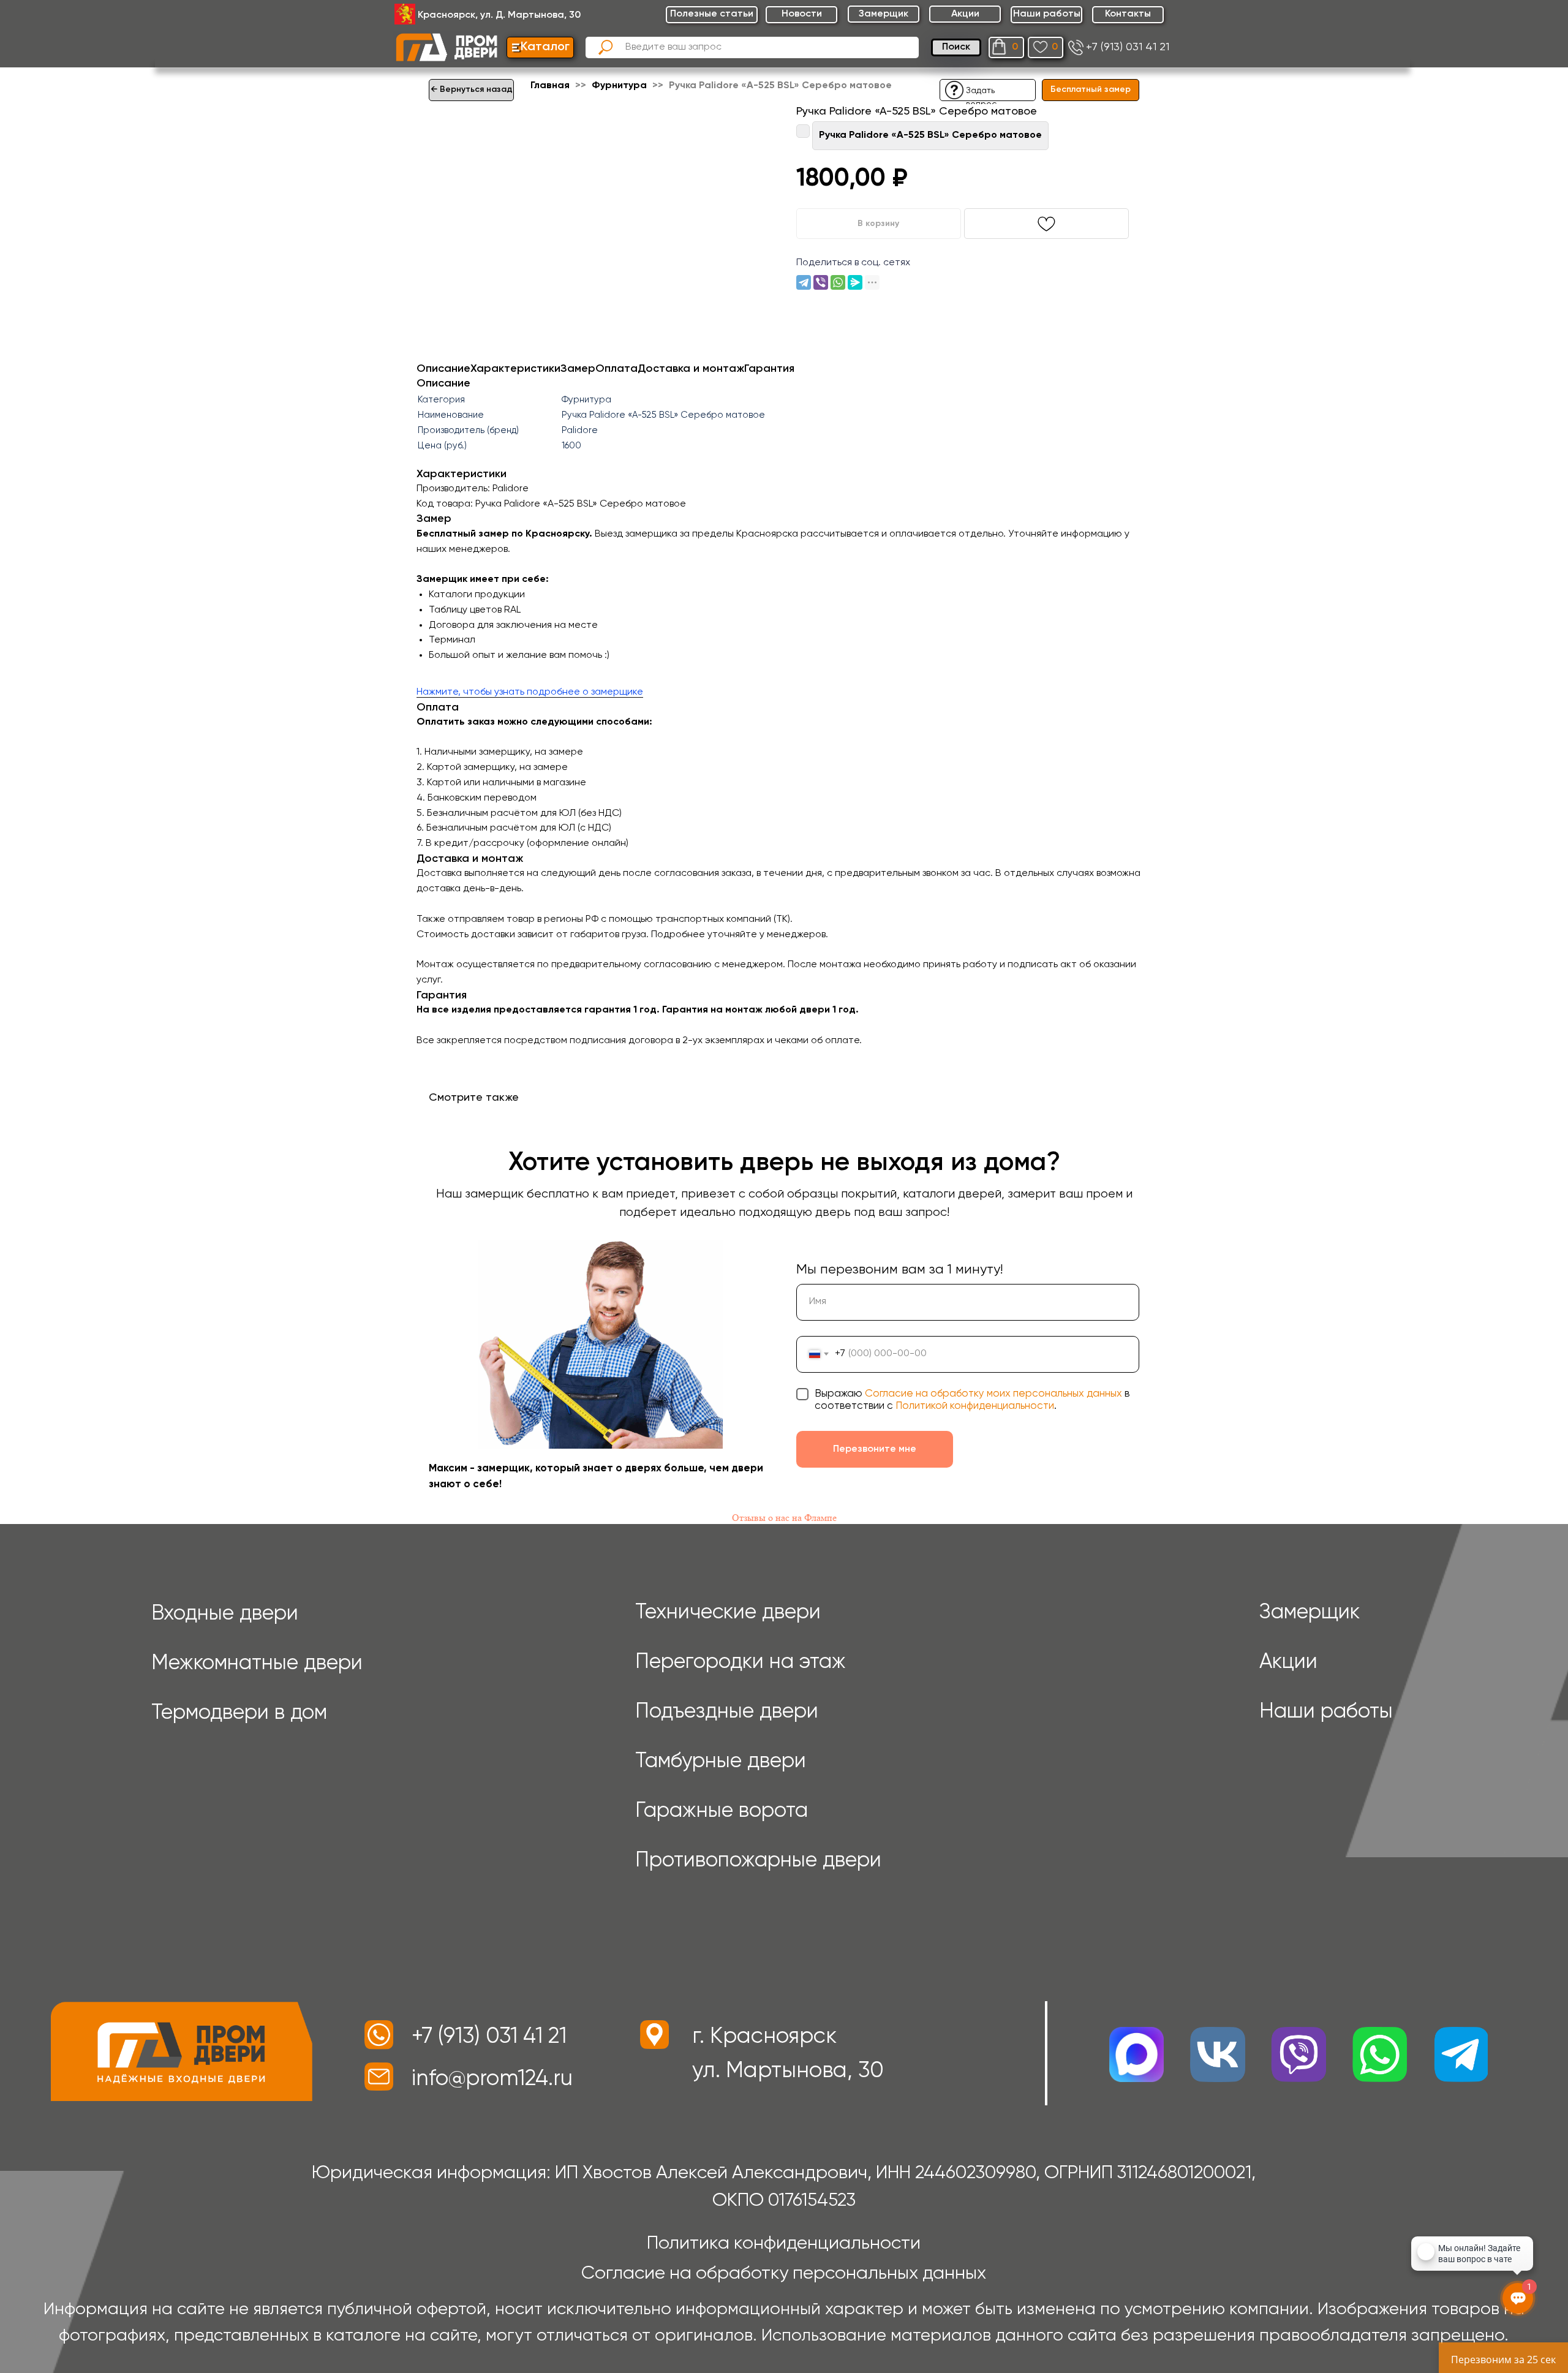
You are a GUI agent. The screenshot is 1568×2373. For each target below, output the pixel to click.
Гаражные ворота (722, 1811)
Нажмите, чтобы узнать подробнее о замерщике (530, 692)
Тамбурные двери (721, 1762)
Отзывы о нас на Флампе (784, 1518)
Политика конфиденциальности (784, 2244)
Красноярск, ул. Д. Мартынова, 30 (499, 15)
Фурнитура (620, 86)
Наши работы (1326, 1712)
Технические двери (728, 1613)
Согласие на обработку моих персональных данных (993, 1394)
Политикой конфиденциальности (975, 1406)
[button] (954, 90)
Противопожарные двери (758, 1861)
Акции (1288, 1662)
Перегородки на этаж (741, 1662)
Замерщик (1310, 1613)
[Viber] (821, 282)
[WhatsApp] (838, 282)
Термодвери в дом (239, 1713)
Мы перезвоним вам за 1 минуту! (899, 1270)
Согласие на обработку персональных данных (784, 2274)
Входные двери (225, 1614)
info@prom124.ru (492, 2079)
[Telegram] (804, 282)
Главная (550, 86)
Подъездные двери (727, 1712)
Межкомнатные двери (257, 1664)
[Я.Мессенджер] (855, 282)
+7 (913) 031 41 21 (1128, 47)
